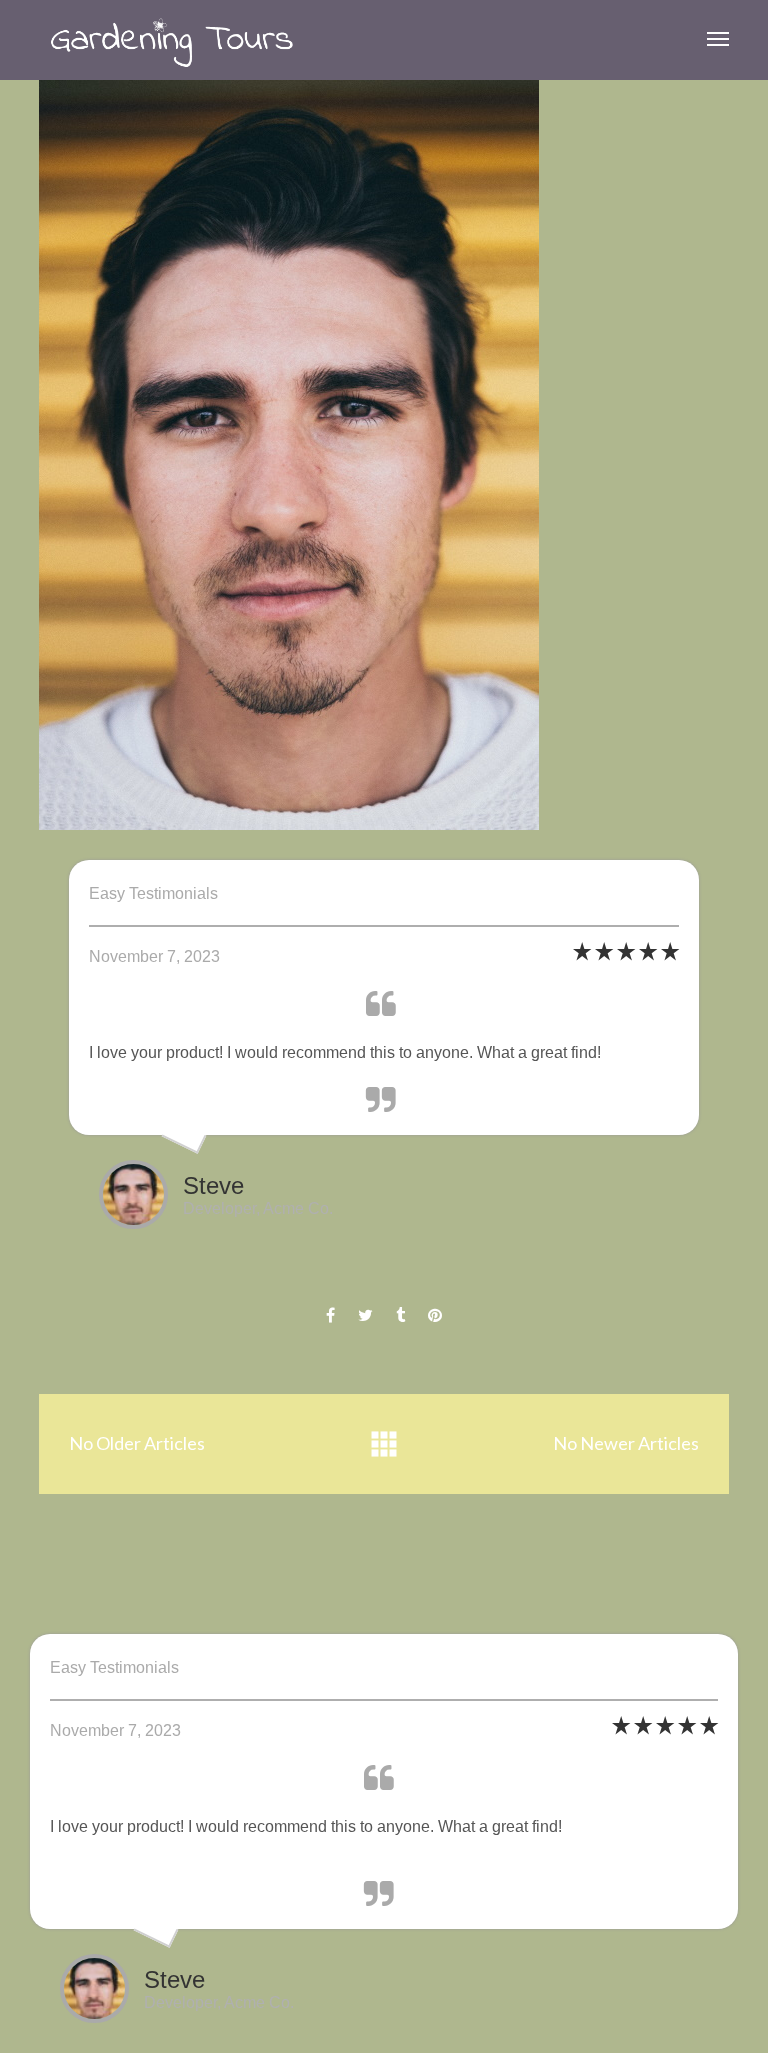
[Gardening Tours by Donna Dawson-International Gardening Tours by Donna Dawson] (171, 40)
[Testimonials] (384, 1444)
